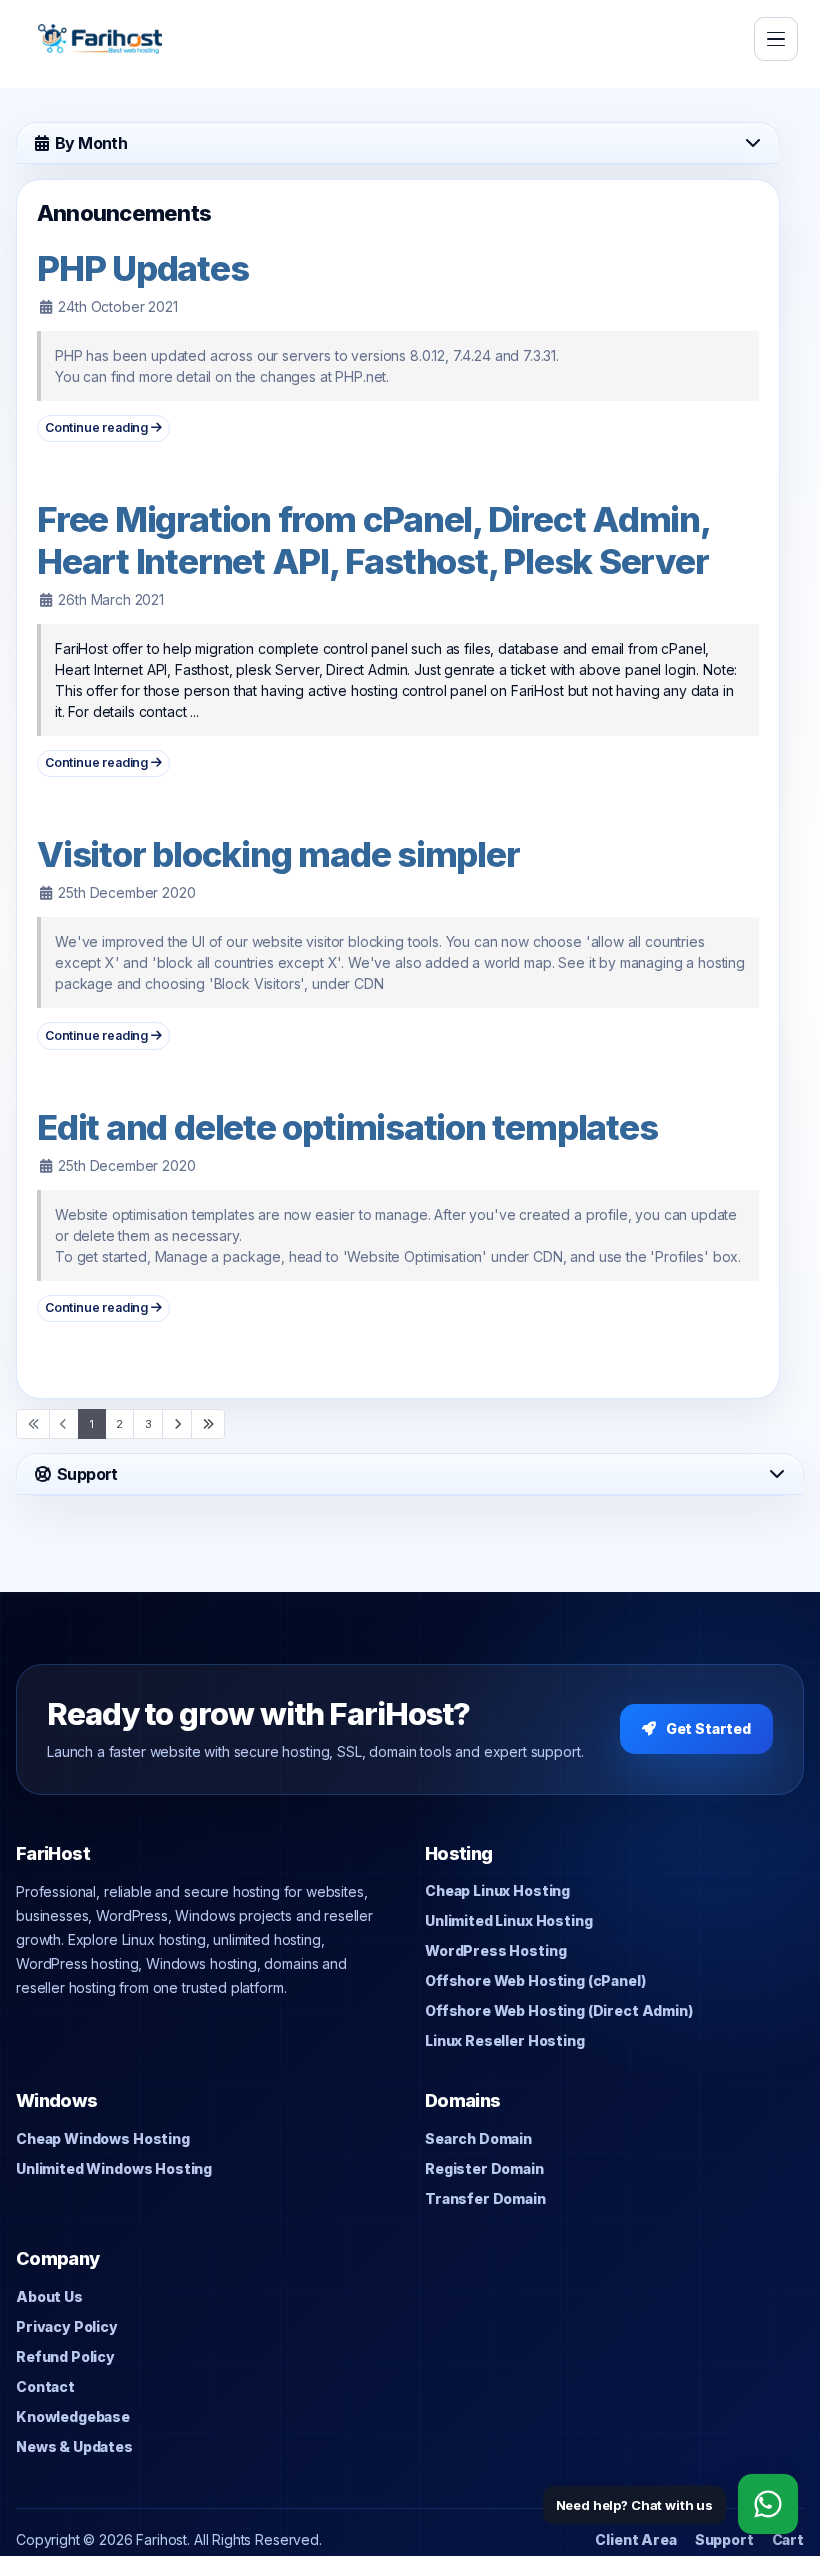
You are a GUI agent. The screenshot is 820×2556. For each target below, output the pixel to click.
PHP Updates (143, 268)
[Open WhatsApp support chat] (768, 2504)
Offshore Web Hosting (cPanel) (535, 1980)
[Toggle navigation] (776, 39)
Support (724, 2539)
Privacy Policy (67, 2326)
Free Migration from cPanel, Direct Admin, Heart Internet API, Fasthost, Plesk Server (373, 540)
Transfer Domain (485, 2198)
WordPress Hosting (495, 1950)
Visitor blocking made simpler (278, 854)
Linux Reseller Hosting (505, 2040)
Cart (788, 2539)
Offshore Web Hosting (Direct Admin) (559, 2010)
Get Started (708, 1728)
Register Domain (484, 2168)
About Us (49, 2296)
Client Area (635, 2539)
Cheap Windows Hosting (103, 2138)
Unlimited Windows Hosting (114, 2168)
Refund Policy (65, 2356)
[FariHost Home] (100, 39)
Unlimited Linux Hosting (508, 1920)
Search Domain (478, 2138)
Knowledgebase (73, 2416)
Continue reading (98, 427)
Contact (45, 2386)
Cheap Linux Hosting (497, 1890)
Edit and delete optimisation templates (347, 1127)
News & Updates (74, 2446)
